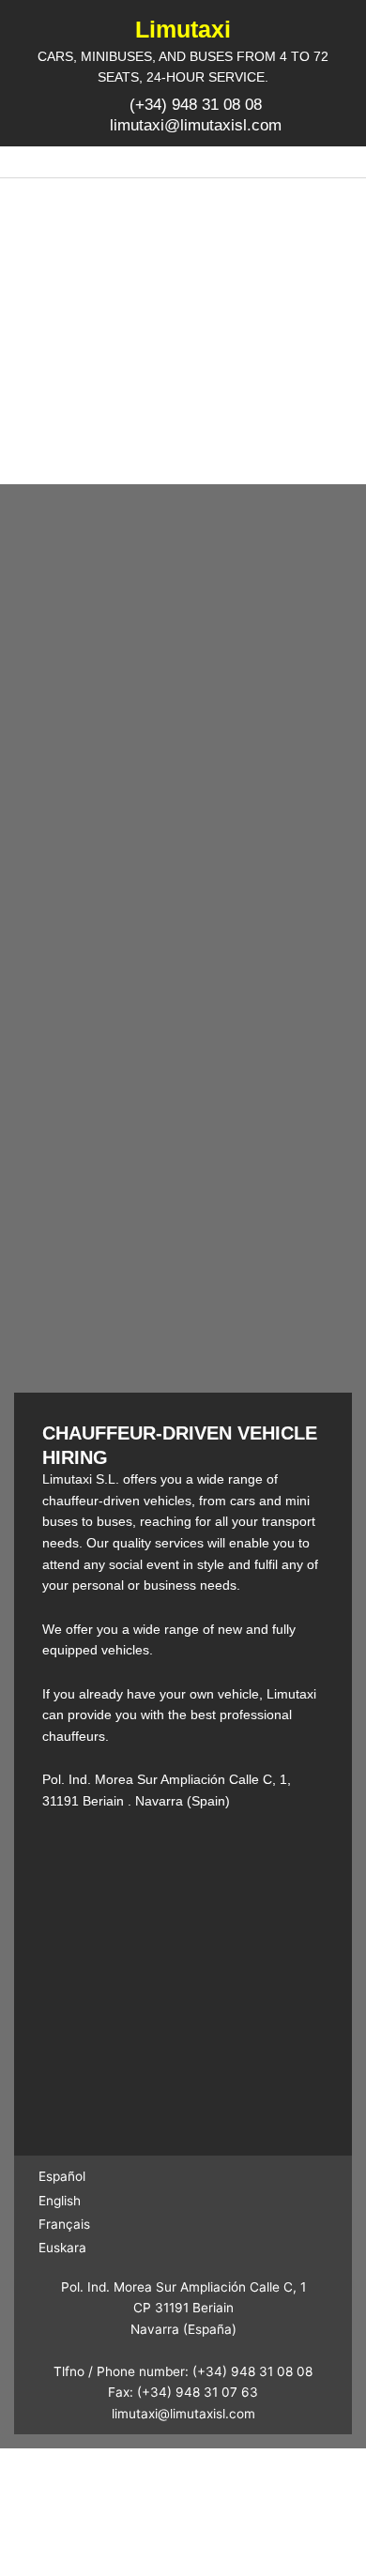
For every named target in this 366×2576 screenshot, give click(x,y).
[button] (183, 162)
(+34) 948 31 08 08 (252, 2371)
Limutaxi (183, 29)
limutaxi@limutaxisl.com (183, 2414)
